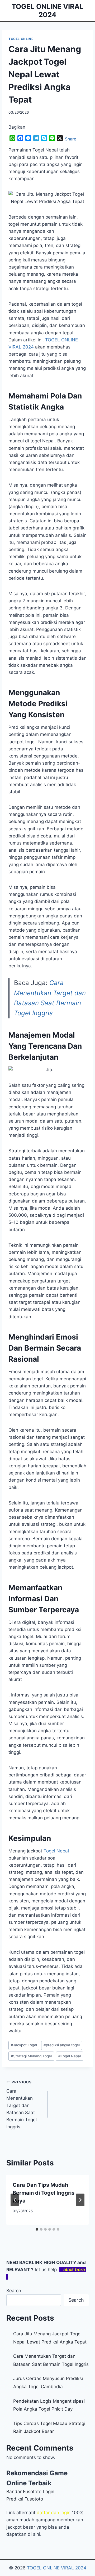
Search (14, 2291)
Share (71, 139)
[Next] (80, 2200)
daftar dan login (54, 2513)
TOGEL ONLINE (21, 39)
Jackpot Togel (24, 2045)
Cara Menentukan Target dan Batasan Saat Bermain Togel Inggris (22, 2105)
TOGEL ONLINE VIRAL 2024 (57, 2568)
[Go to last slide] (15, 2200)
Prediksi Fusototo (25, 2499)
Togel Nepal (56, 1851)
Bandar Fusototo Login (30, 2492)
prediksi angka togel (62, 2045)
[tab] (37, 2229)
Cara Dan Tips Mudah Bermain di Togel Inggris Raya (44, 2193)
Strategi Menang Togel (31, 2056)
